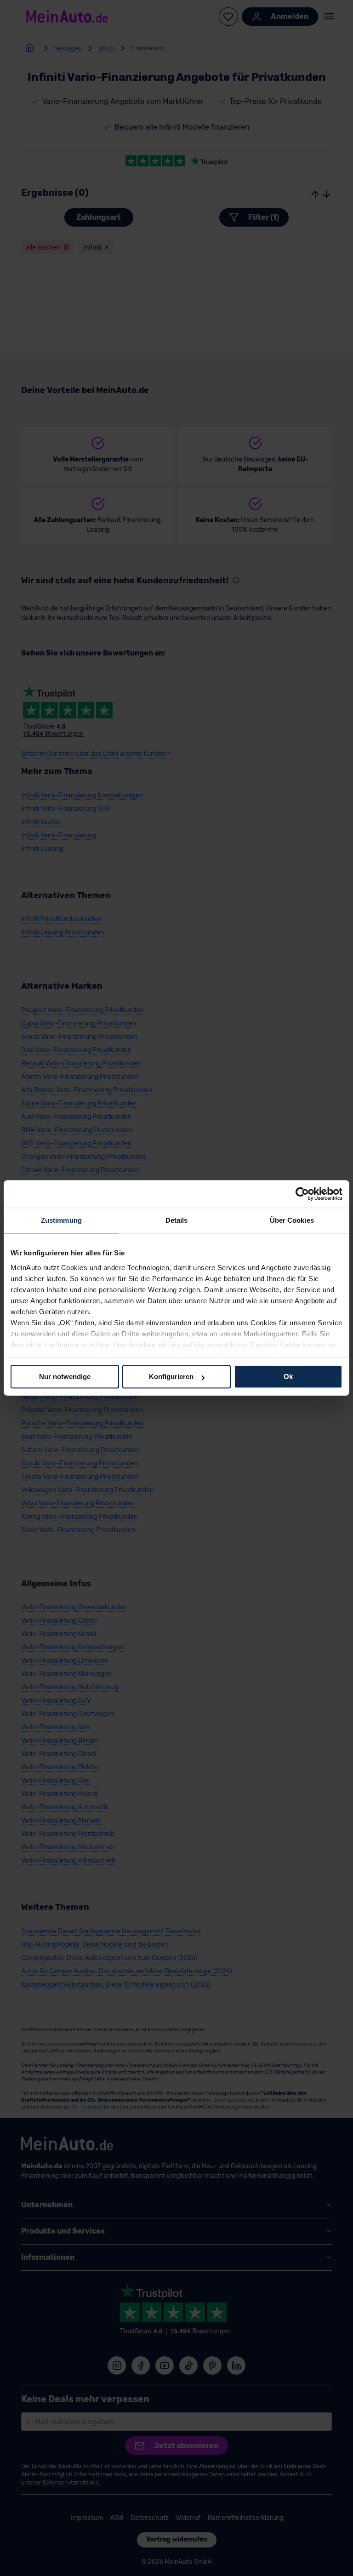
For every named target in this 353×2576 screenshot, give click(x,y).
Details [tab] (177, 1220)
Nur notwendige (65, 1376)
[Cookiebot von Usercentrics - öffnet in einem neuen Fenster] (302, 1194)
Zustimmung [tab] (61, 1220)
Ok (288, 1376)
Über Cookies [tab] (292, 1220)
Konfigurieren (171, 1376)
